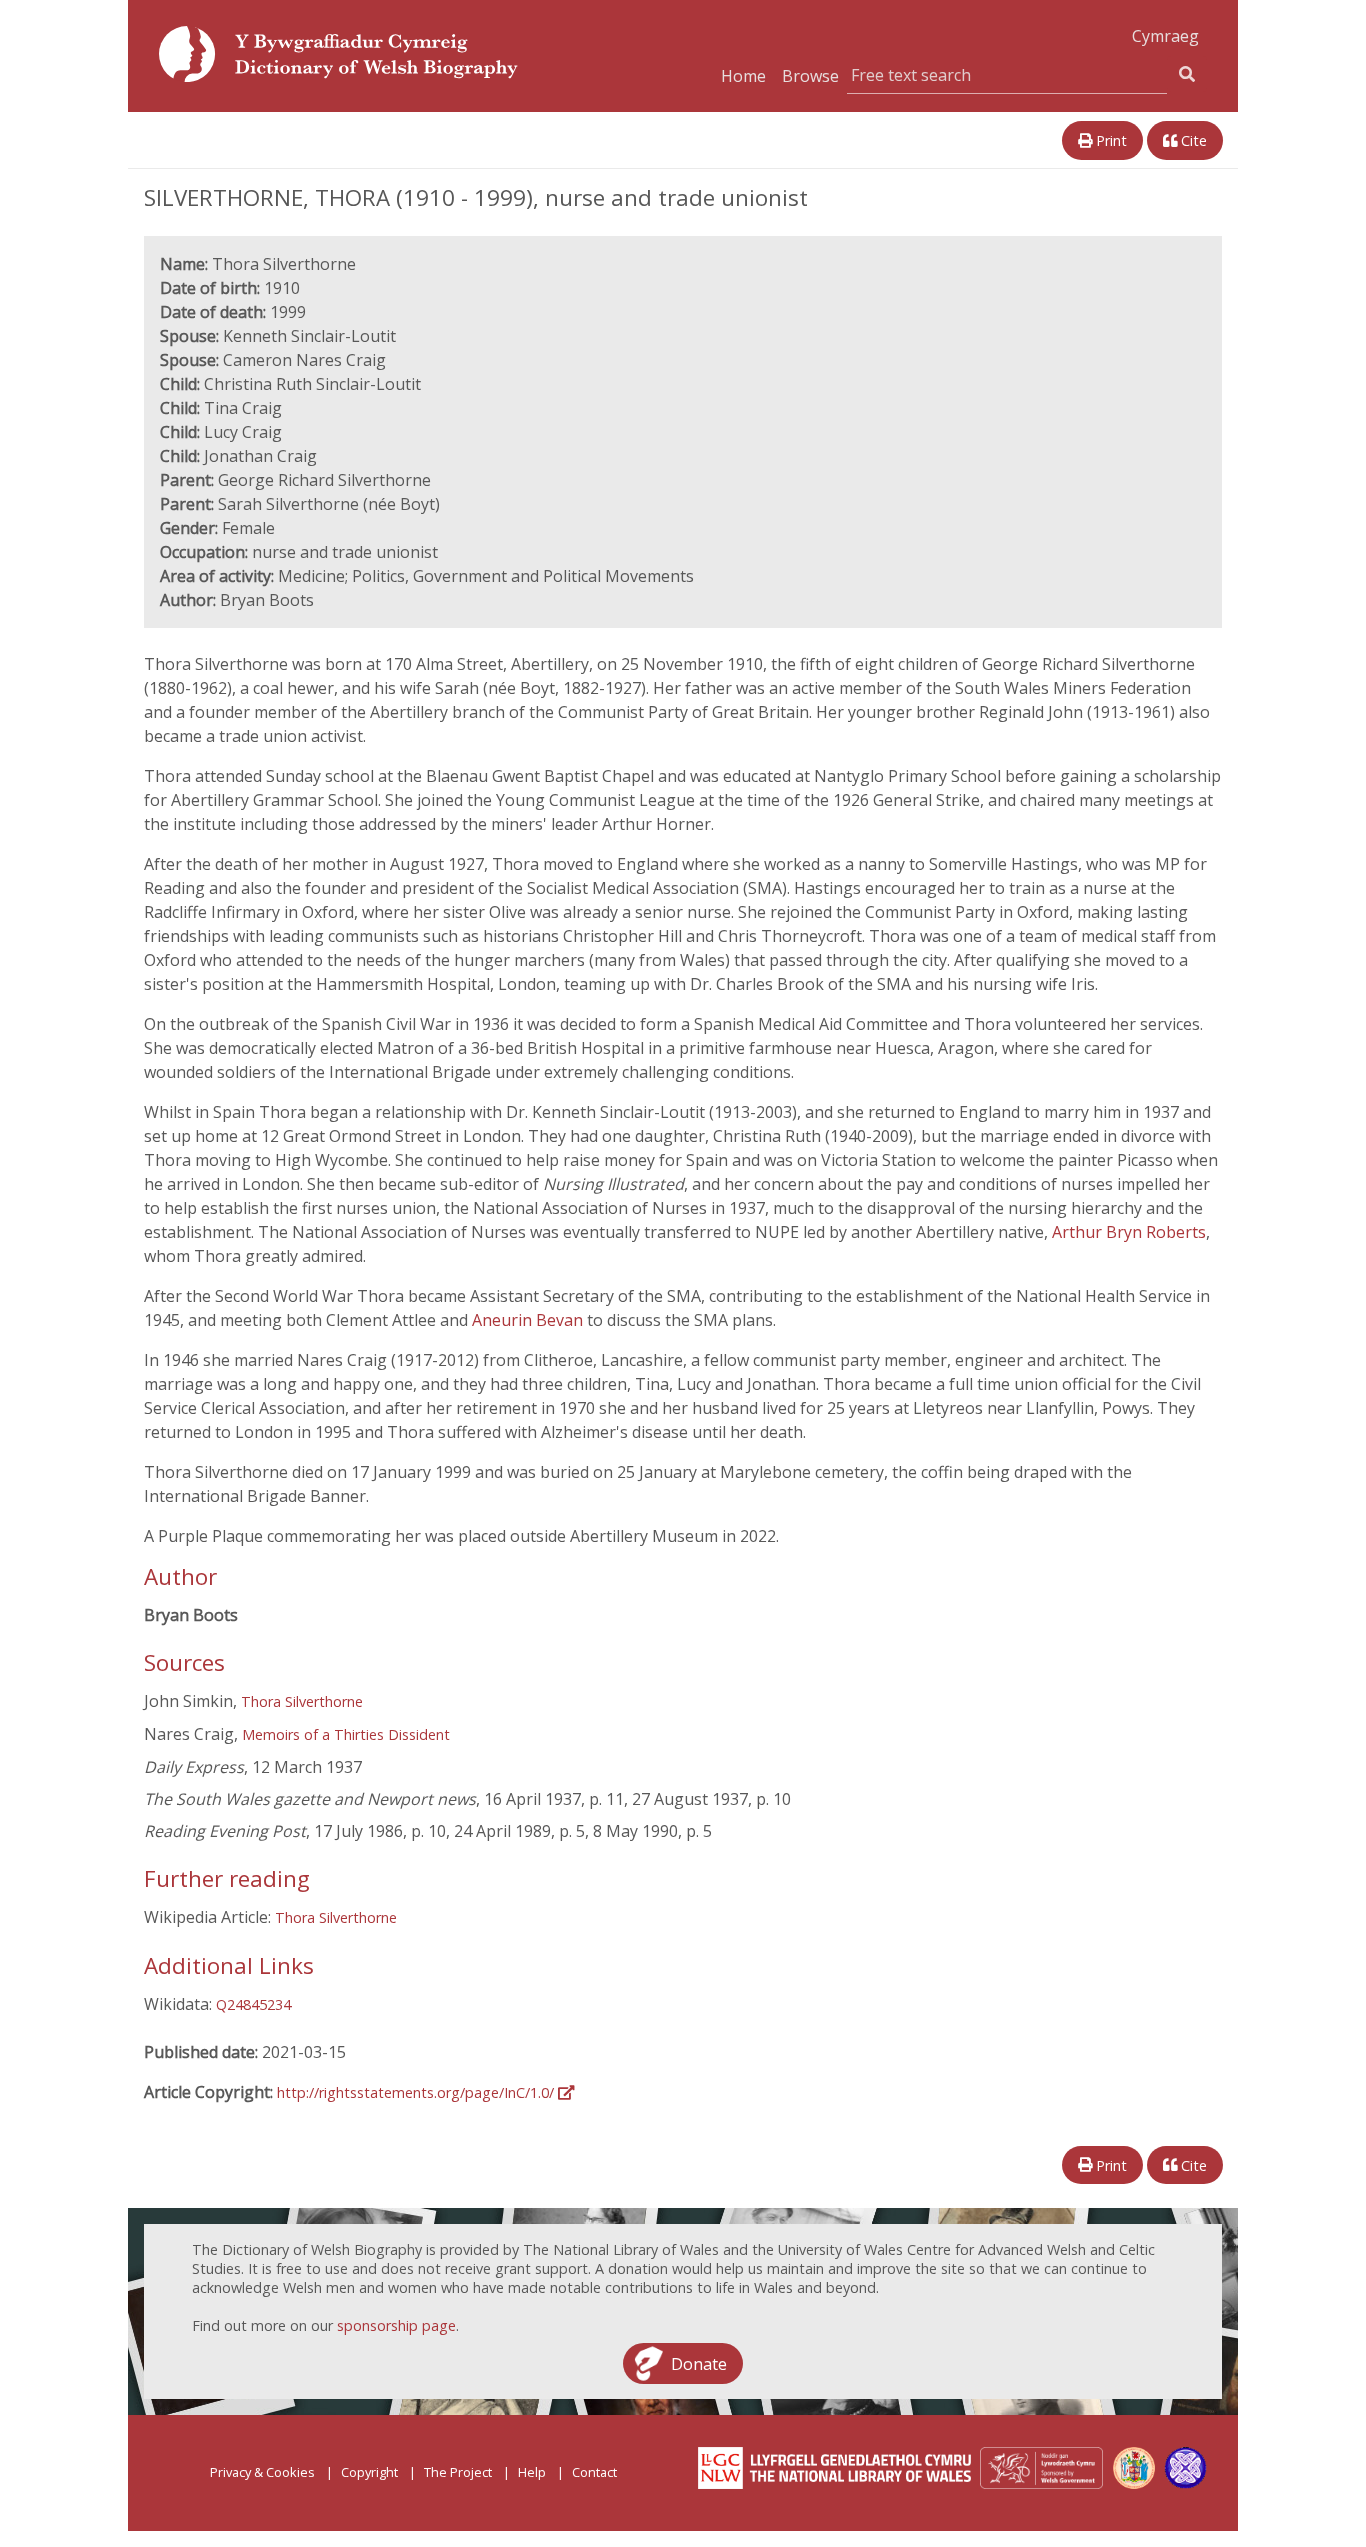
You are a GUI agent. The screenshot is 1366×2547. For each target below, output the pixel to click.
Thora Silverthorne (302, 1701)
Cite (1192, 140)
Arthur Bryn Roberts (1129, 1232)
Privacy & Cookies (262, 2472)
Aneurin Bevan (527, 1320)
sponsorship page (396, 2325)
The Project (458, 2472)
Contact (594, 2472)
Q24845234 (253, 2004)
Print (1109, 140)
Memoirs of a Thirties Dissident (346, 1734)
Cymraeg (1165, 36)
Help (532, 2472)
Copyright (369, 2472)
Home (743, 76)
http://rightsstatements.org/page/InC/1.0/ (417, 2092)
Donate (699, 2363)
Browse (810, 76)
